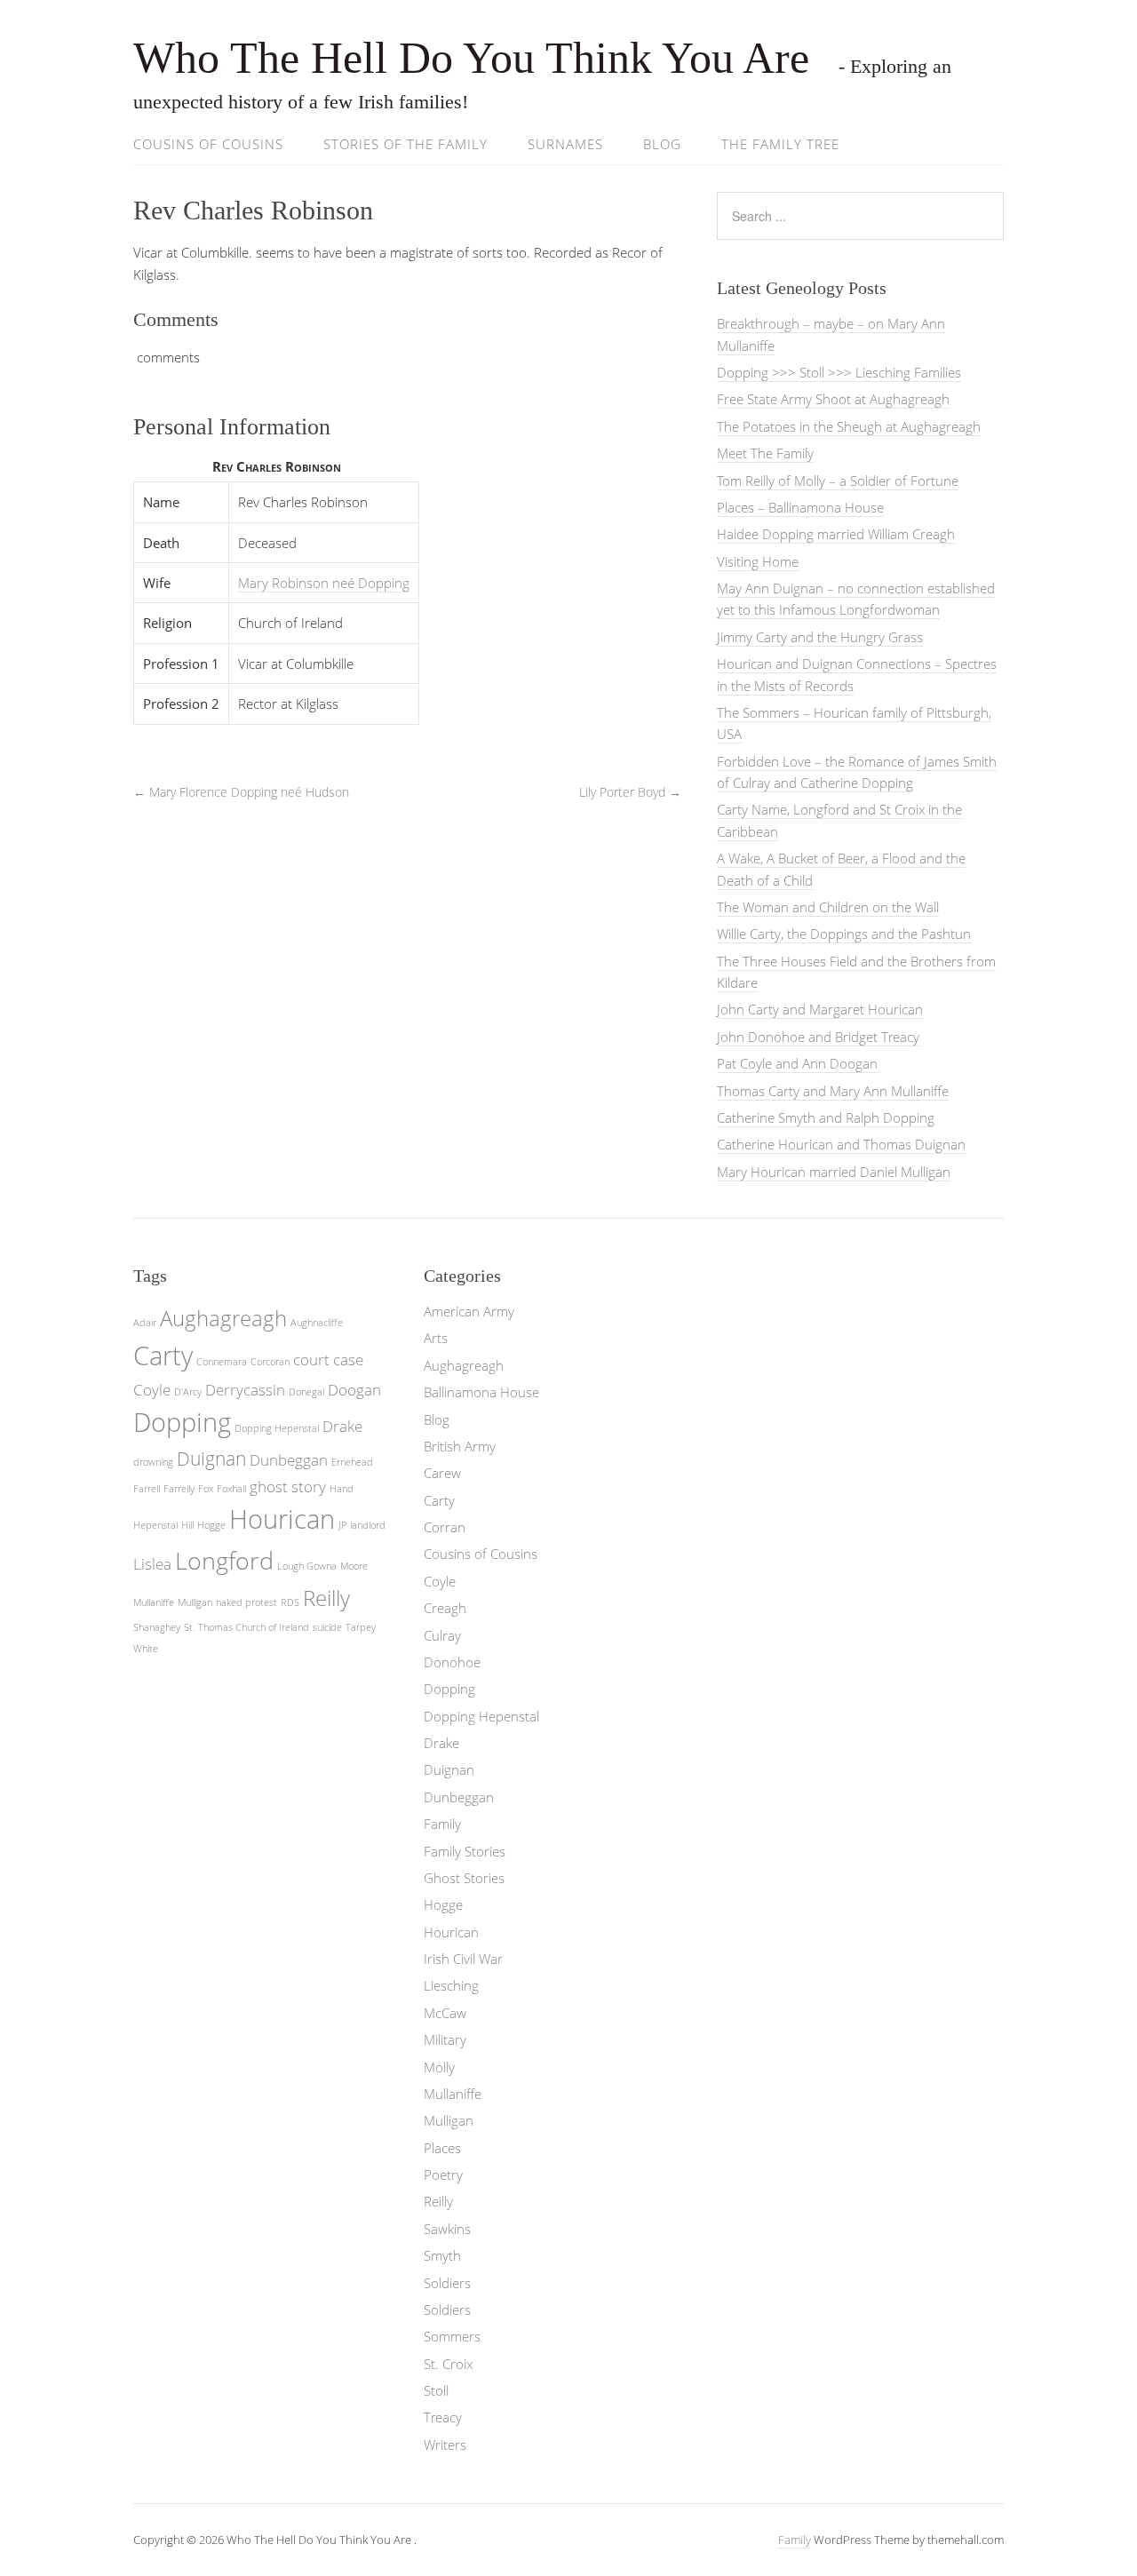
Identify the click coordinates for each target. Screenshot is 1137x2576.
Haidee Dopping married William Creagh (836, 534)
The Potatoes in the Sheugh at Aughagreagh (849, 426)
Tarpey (361, 1627)
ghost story (288, 1487)
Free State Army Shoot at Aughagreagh (833, 399)
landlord (368, 1525)
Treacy (443, 2417)
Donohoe (452, 1662)
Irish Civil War (463, 1959)
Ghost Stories (464, 1878)
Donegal (306, 1392)
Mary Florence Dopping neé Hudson (241, 792)
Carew (442, 1473)
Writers (445, 2445)
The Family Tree (780, 144)
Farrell (147, 1489)
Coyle (152, 1390)
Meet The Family (765, 453)
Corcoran (270, 1362)
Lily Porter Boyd (630, 792)
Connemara (222, 1362)
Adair (145, 1323)
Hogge (211, 1525)
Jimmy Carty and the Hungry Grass (820, 637)
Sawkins (447, 2229)
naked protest (246, 1602)
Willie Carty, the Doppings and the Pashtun (844, 934)
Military (445, 2039)
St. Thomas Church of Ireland (246, 1627)
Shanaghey (157, 1627)
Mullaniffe (154, 1602)
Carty (163, 1356)
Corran (445, 1527)
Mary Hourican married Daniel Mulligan (834, 1172)
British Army (460, 1446)
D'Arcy (188, 1392)
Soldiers (447, 2283)
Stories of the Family (406, 144)
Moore (354, 1566)
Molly (439, 2067)
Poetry (443, 2174)
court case (328, 1360)
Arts (436, 1338)
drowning (153, 1462)
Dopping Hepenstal (277, 1428)
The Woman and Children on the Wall (828, 907)
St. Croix (448, 2364)
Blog (662, 144)
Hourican (282, 1519)
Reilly (326, 1598)
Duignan (211, 1459)
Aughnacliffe (317, 1323)
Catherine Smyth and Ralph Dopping (826, 1117)
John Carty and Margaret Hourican (820, 1009)
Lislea (152, 1564)
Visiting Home (758, 561)
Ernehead (352, 1462)
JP (342, 1525)
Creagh (445, 1608)
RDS (290, 1602)
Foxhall (231, 1489)
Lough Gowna (307, 1566)
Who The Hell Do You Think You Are (477, 58)
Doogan (354, 1390)
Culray (442, 1635)
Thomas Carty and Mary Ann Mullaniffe (833, 1091)
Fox (206, 1489)
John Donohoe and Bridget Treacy (818, 1037)
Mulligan (195, 1602)
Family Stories (465, 1851)
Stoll (436, 2390)
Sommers (452, 2336)
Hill (187, 1525)
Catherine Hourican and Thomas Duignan (841, 1144)
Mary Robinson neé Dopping (324, 583)
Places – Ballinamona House (800, 507)
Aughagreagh (223, 1318)
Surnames (565, 144)
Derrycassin (245, 1390)
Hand (342, 1489)
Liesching (451, 1985)
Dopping (182, 1422)
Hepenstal (155, 1525)
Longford (224, 1560)
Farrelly (179, 1489)
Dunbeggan (289, 1460)
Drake (342, 1426)
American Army (469, 1311)
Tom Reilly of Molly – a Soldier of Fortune (838, 481)
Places (442, 2148)
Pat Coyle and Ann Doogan (797, 1063)
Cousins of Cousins (208, 144)
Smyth (442, 2255)
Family (442, 1824)
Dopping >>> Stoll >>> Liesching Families (839, 372)
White (146, 1649)
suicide (327, 1627)
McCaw (445, 2013)
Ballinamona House (481, 1392)
